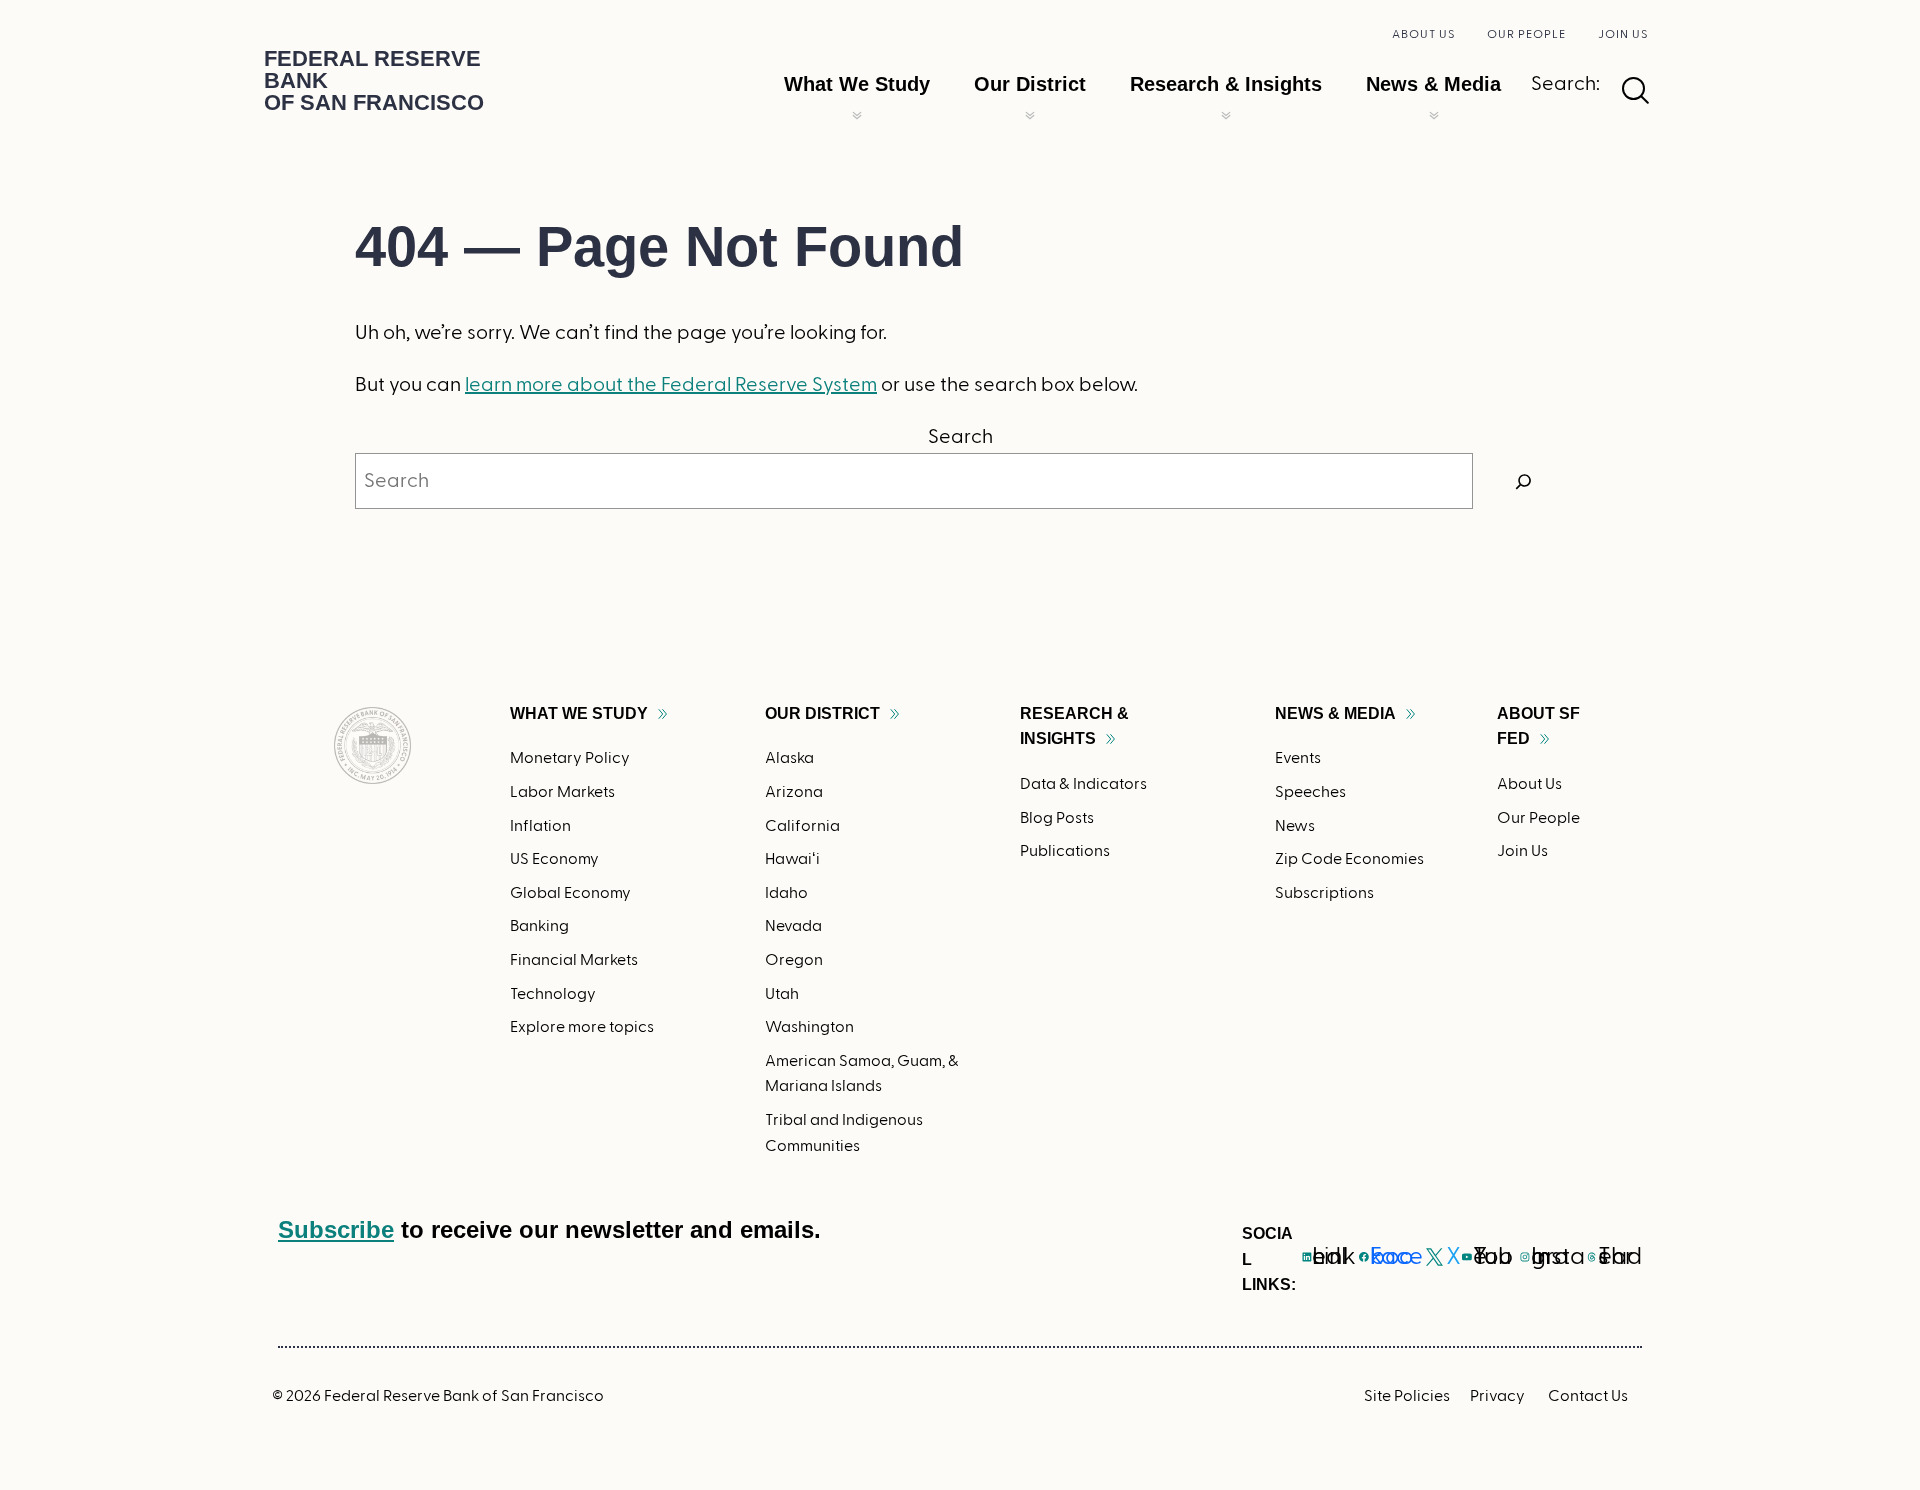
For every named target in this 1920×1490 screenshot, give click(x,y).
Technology (553, 994)
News (1295, 826)
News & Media (1433, 84)
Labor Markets (562, 792)
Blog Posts (1057, 818)
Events (1298, 758)
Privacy (1497, 1396)
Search (960, 437)
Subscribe (336, 1229)
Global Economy (570, 893)
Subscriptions (1324, 893)
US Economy (554, 859)
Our (822, 713)
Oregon (794, 960)
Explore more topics (582, 1027)
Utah (782, 994)
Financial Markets (574, 960)
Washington (809, 1027)
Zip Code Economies (1349, 859)
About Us (1423, 34)
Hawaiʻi (792, 859)
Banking (539, 926)
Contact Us (1588, 1396)
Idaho (786, 893)
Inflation (540, 826)
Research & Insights (1226, 84)
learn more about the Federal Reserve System (671, 385)
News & (1335, 713)
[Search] (1524, 481)
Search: (1565, 84)
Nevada (793, 926)
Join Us (1623, 34)
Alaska (789, 758)
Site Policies (1407, 1396)
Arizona (794, 792)
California (802, 826)
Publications (1065, 851)
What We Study (857, 84)
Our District (1030, 84)
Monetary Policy (570, 758)
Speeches (1310, 792)
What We (579, 713)
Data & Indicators (1083, 784)
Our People (1526, 34)
